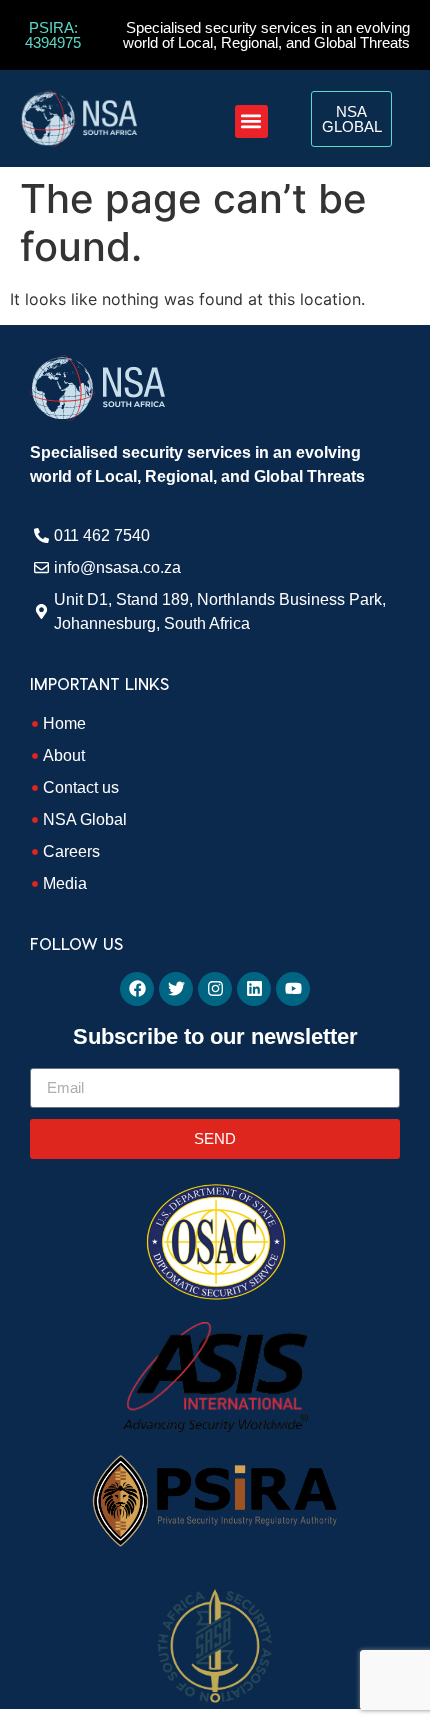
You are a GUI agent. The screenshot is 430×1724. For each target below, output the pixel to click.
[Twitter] (176, 989)
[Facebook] (137, 989)
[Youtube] (293, 989)
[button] (251, 121)
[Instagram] (215, 989)
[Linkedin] (254, 989)
